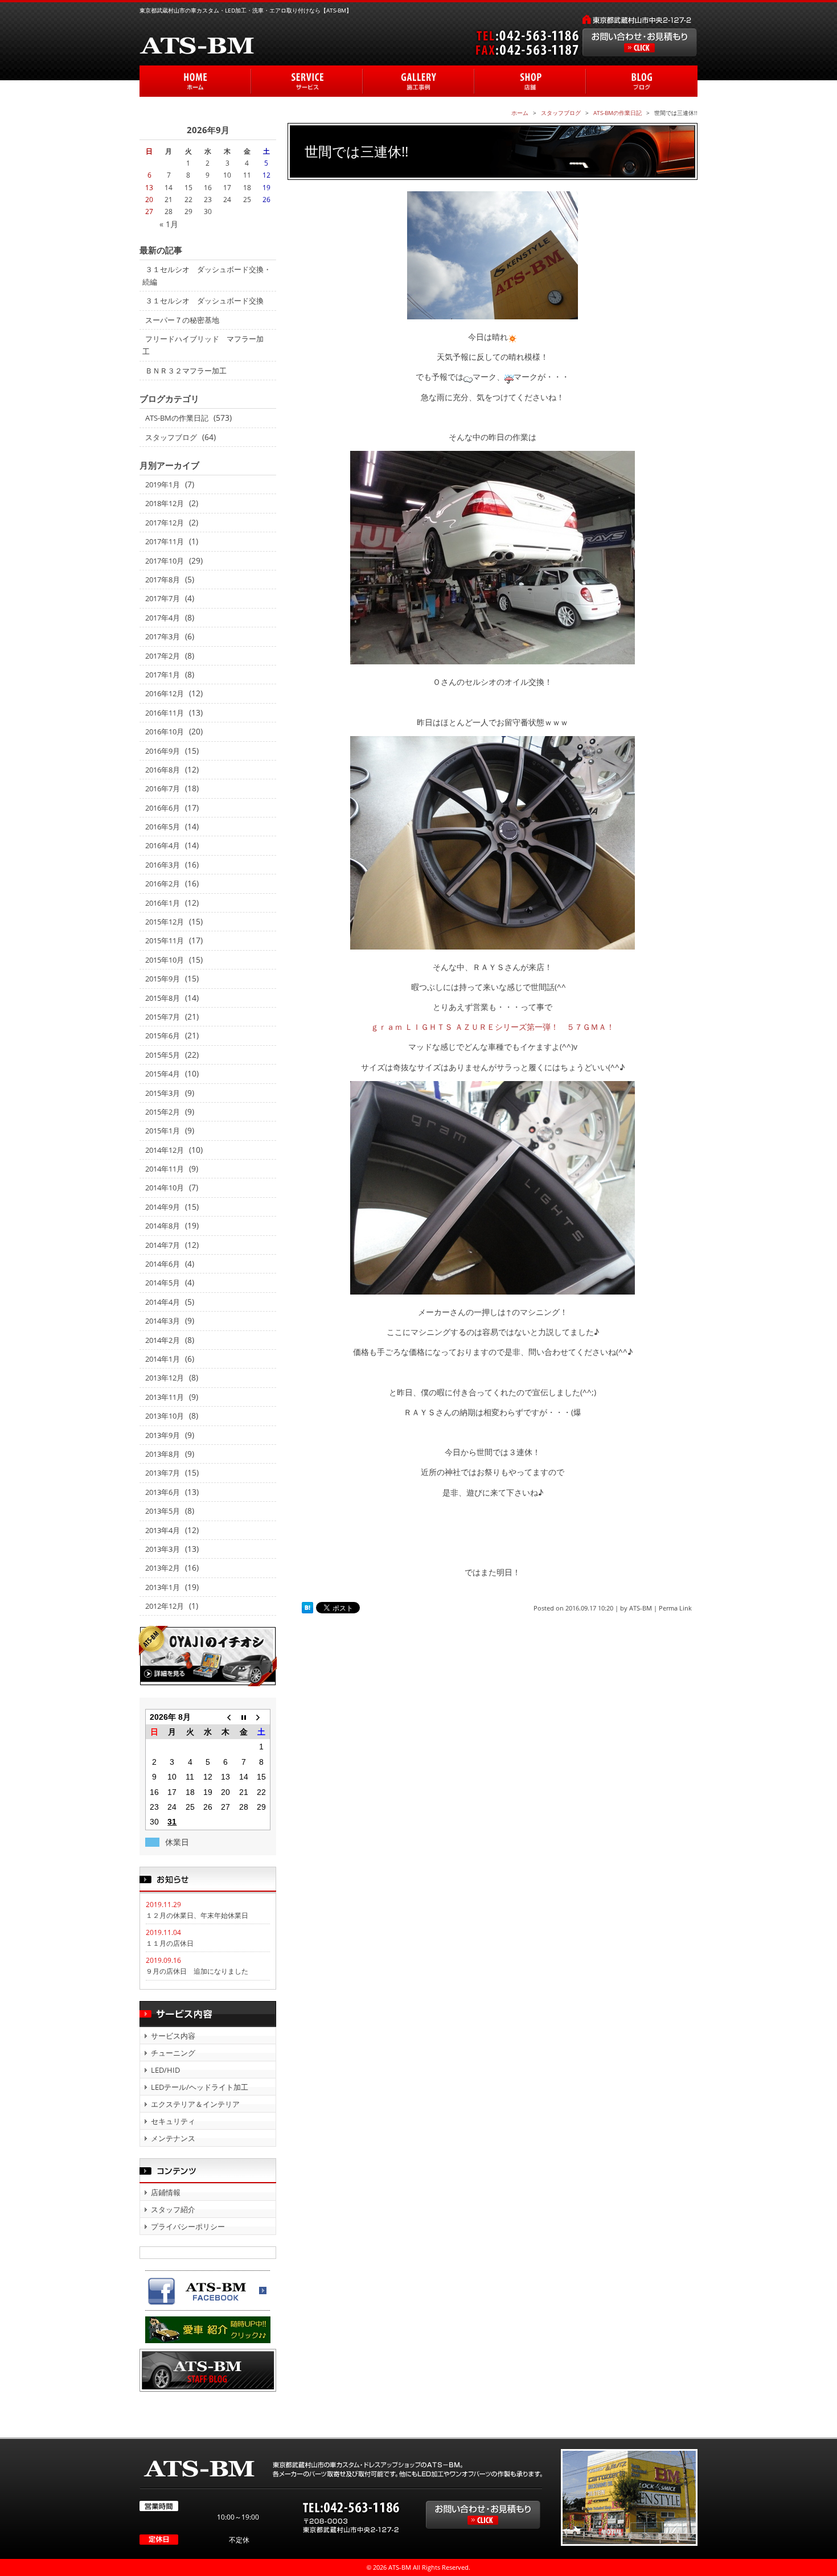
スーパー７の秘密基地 (182, 320)
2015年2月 (163, 1112)
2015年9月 (163, 979)
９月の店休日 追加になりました (197, 1971)
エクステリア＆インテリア (195, 2104)
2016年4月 (163, 845)
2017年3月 (163, 636)
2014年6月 (163, 1264)
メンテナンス (173, 2138)
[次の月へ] (261, 1717)
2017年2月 (163, 656)
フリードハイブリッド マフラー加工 (203, 345)
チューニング (173, 2053)
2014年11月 (165, 1169)
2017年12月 (165, 523)
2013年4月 (163, 1530)
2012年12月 (165, 1606)
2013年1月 (163, 1587)
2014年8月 (163, 1226)
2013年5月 (163, 1511)
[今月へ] (243, 1717)
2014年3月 (163, 1321)
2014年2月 (163, 1340)
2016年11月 (165, 713)
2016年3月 (163, 865)
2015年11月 (165, 940)
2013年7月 (163, 1473)
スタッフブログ (171, 437)
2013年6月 (163, 1492)
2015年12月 (165, 922)
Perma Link (675, 1608)
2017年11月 (165, 541)
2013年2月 (163, 1568)
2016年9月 (163, 751)
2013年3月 (163, 1549)
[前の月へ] (226, 1717)
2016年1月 (163, 903)
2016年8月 (163, 770)
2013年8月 (163, 1454)
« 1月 (169, 224)
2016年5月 (163, 827)
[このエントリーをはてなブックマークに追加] (307, 1608)
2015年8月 (163, 998)
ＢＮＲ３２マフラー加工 (186, 371)
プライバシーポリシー (188, 2226)
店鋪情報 (166, 2192)
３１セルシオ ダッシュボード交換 (204, 301)
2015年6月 (163, 1036)
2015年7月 (163, 1017)
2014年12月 (165, 1150)
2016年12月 (165, 693)
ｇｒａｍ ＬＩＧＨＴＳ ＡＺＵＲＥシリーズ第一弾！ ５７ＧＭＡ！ (493, 1027)
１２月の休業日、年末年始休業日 (197, 1915)
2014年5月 (163, 1283)
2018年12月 (165, 503)
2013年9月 (163, 1435)
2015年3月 (163, 1093)
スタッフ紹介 (173, 2209)
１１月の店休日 (170, 1943)
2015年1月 (163, 1131)
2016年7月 (163, 788)
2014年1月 (163, 1359)
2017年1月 (163, 675)
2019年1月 (163, 484)
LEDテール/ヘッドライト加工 (200, 2087)
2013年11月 (165, 1397)
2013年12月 (165, 1378)
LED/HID (165, 2070)
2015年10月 (165, 960)
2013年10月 (165, 1416)
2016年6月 (163, 808)
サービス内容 (173, 2036)
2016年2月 (163, 884)
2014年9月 (163, 1207)
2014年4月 (163, 1302)
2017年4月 (163, 618)
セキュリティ (173, 2121)
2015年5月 (163, 1055)
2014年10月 (165, 1188)
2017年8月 (163, 580)
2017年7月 (163, 598)
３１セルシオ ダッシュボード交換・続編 (207, 276)
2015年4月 (163, 1074)
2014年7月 (163, 1245)
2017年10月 (165, 561)
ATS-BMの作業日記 (177, 418)
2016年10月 (165, 732)
